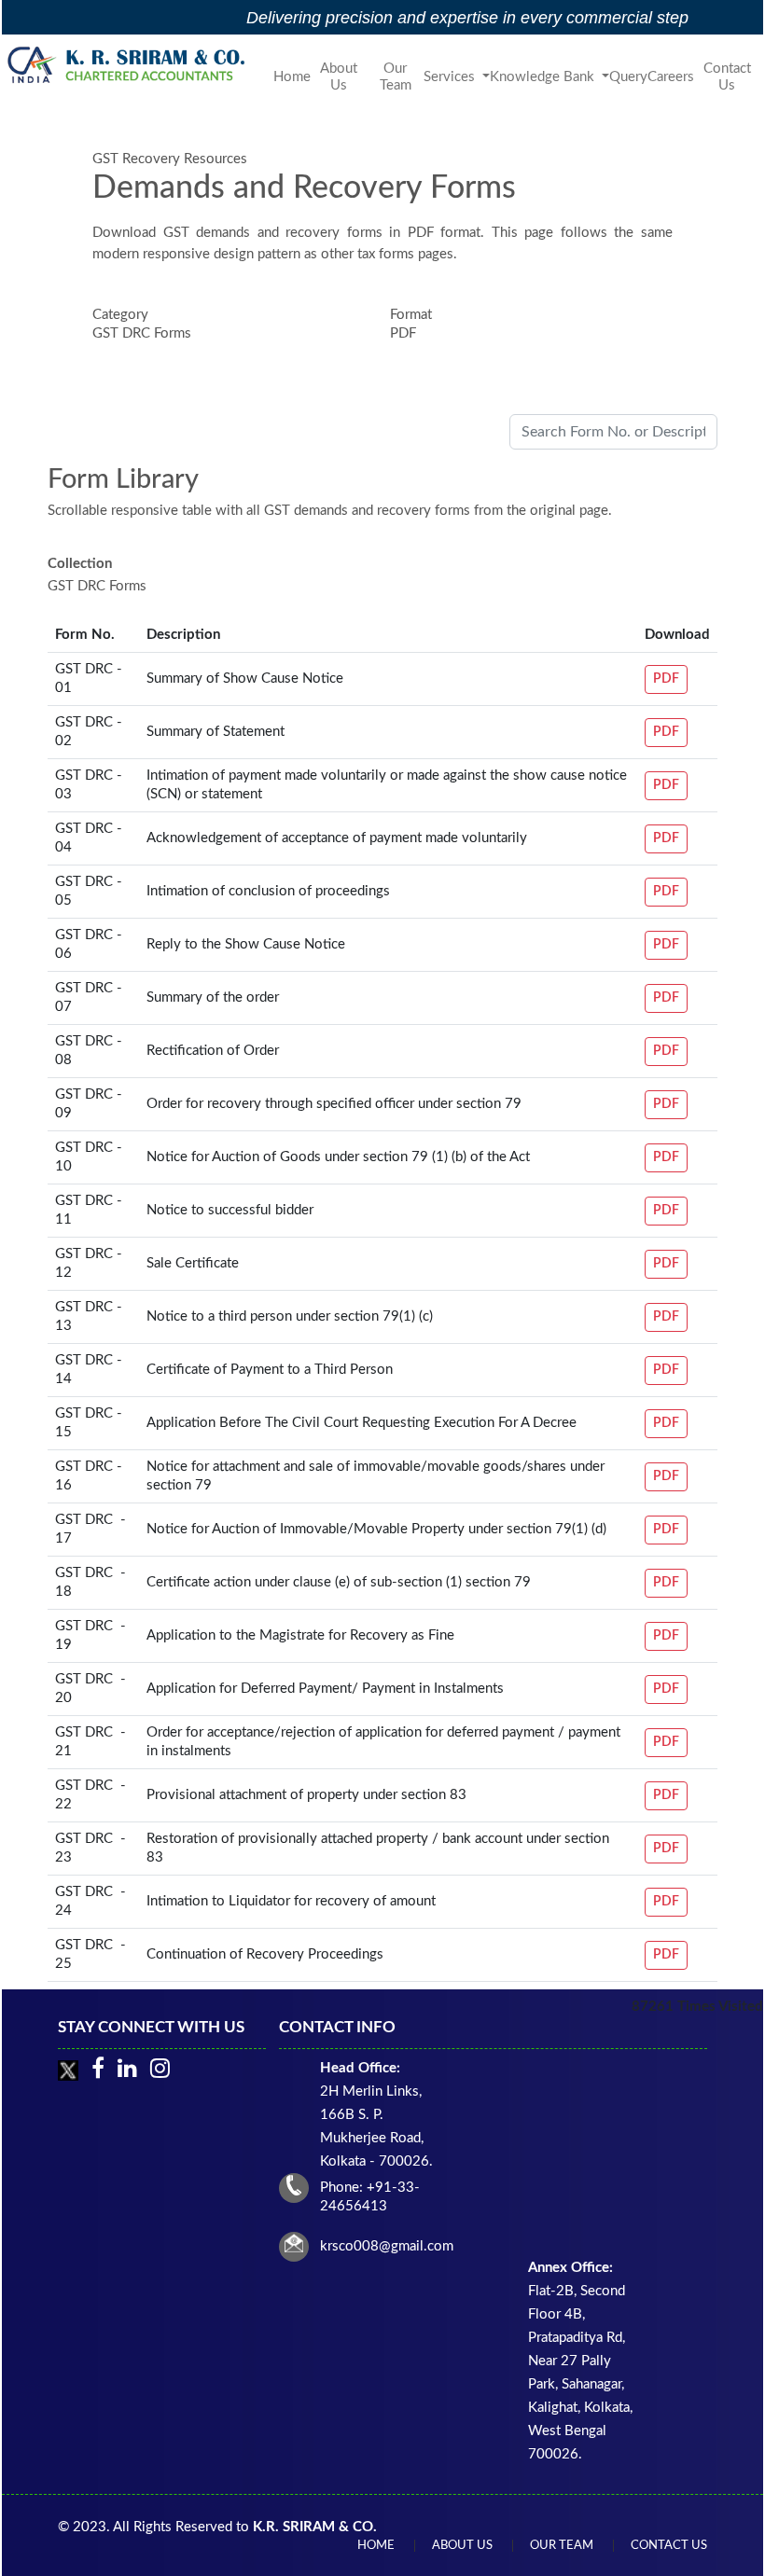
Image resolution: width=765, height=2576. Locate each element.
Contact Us (727, 77)
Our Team (396, 77)
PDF (666, 679)
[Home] (129, 64)
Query (628, 77)
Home (292, 77)
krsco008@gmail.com (387, 2246)
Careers (671, 77)
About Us (339, 77)
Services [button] (451, 77)
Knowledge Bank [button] (544, 77)
